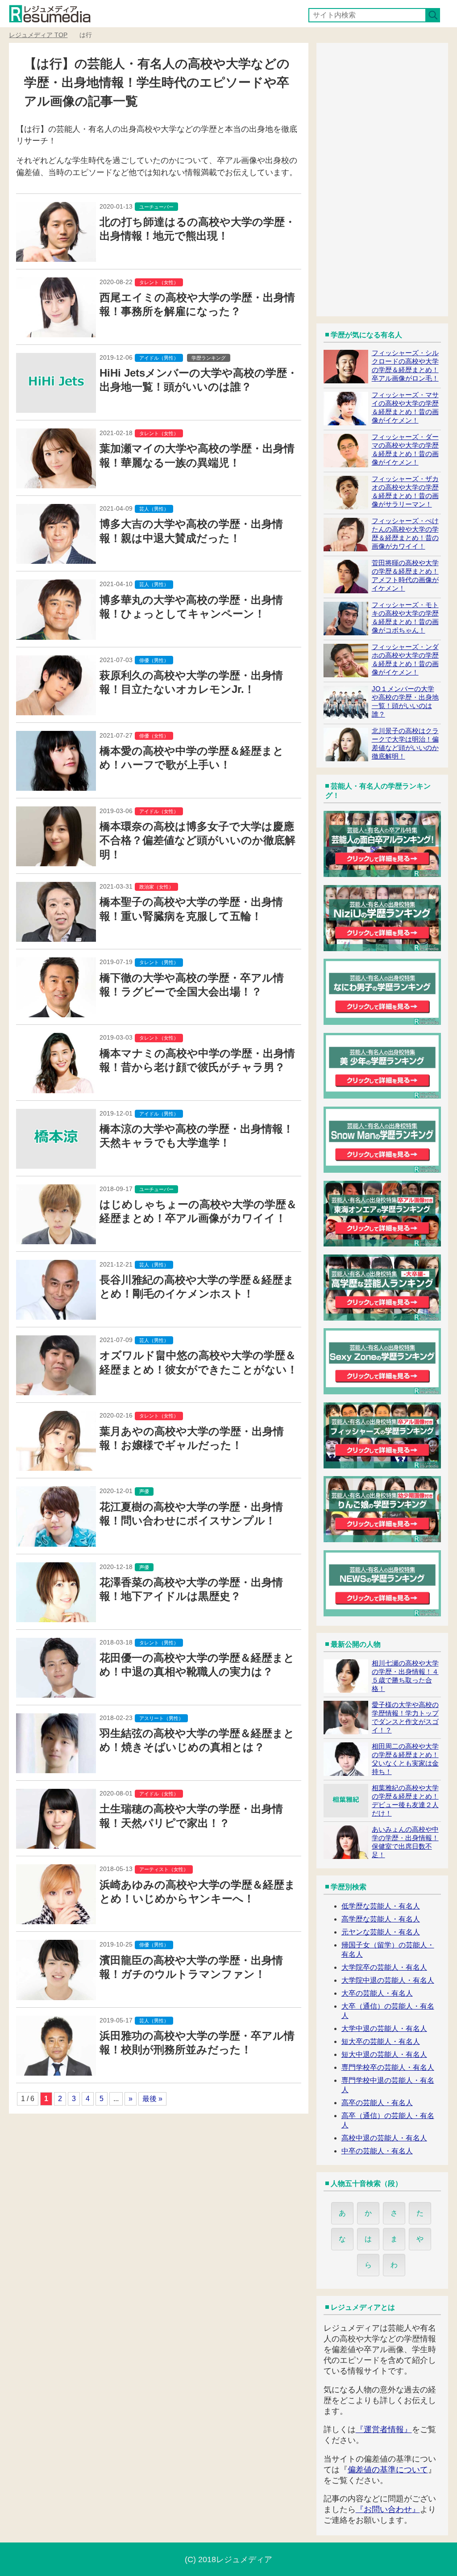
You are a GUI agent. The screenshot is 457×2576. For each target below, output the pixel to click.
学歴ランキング (209, 358)
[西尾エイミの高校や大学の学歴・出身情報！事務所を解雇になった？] (56, 332)
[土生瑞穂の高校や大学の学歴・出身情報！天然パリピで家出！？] (56, 1843)
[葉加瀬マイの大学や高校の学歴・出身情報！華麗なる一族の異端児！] (56, 483)
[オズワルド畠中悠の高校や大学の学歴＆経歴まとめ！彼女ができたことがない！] (56, 1390)
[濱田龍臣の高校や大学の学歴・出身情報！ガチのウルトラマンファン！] (56, 1995)
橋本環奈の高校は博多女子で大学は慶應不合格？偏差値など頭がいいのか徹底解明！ (197, 840)
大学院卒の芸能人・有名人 (384, 1967)
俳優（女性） (154, 736)
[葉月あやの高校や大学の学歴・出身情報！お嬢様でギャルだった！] (56, 1465)
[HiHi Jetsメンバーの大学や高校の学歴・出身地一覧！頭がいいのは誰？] (56, 407)
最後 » (152, 2099)
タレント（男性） (159, 962)
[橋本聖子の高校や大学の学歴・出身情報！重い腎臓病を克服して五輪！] (56, 936)
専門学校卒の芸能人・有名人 (388, 2067)
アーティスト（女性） (164, 1869)
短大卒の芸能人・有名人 (381, 2041)
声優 (144, 1491)
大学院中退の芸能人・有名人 (388, 1980)
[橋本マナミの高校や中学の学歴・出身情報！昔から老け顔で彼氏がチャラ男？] (56, 1088)
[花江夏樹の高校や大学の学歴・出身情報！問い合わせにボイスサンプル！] (56, 1541)
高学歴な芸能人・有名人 (381, 1919)
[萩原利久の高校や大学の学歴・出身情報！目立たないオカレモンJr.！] (56, 710)
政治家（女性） (156, 887)
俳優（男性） (154, 660)
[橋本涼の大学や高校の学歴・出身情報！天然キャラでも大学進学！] (56, 1163)
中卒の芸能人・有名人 (377, 2151)
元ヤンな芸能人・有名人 (381, 1932)
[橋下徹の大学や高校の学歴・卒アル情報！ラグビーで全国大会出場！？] (56, 1012)
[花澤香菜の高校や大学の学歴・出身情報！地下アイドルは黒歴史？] (56, 1617)
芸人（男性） (154, 509)
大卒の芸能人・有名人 (377, 1993)
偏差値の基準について (388, 2470)
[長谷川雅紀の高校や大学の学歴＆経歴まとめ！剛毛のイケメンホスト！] (56, 1314)
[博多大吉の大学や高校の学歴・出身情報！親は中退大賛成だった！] (56, 558)
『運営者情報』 (384, 2429)
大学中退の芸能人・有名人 (384, 2028)
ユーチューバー (156, 207)
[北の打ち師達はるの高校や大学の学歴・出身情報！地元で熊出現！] (56, 256)
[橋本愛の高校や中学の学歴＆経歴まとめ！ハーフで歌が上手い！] (56, 785)
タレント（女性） (159, 282)
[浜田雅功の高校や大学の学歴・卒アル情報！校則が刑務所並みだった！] (56, 2070)
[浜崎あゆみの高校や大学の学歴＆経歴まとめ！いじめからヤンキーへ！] (56, 1919)
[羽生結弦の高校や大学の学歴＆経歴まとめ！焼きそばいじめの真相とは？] (56, 1768)
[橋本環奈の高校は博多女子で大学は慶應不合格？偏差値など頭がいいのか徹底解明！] (56, 861)
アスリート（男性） (161, 1718)
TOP (38, 35)
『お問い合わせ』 (388, 2509)
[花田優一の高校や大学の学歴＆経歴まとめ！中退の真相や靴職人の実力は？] (56, 1692)
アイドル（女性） (159, 811)
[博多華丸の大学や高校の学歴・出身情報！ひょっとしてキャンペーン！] (56, 634)
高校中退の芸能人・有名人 (384, 2138)
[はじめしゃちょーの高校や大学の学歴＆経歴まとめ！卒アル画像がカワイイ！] (56, 1239)
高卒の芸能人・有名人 (377, 2103)
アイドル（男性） (159, 358)
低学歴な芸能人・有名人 (381, 1906)
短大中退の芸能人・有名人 (384, 2054)
